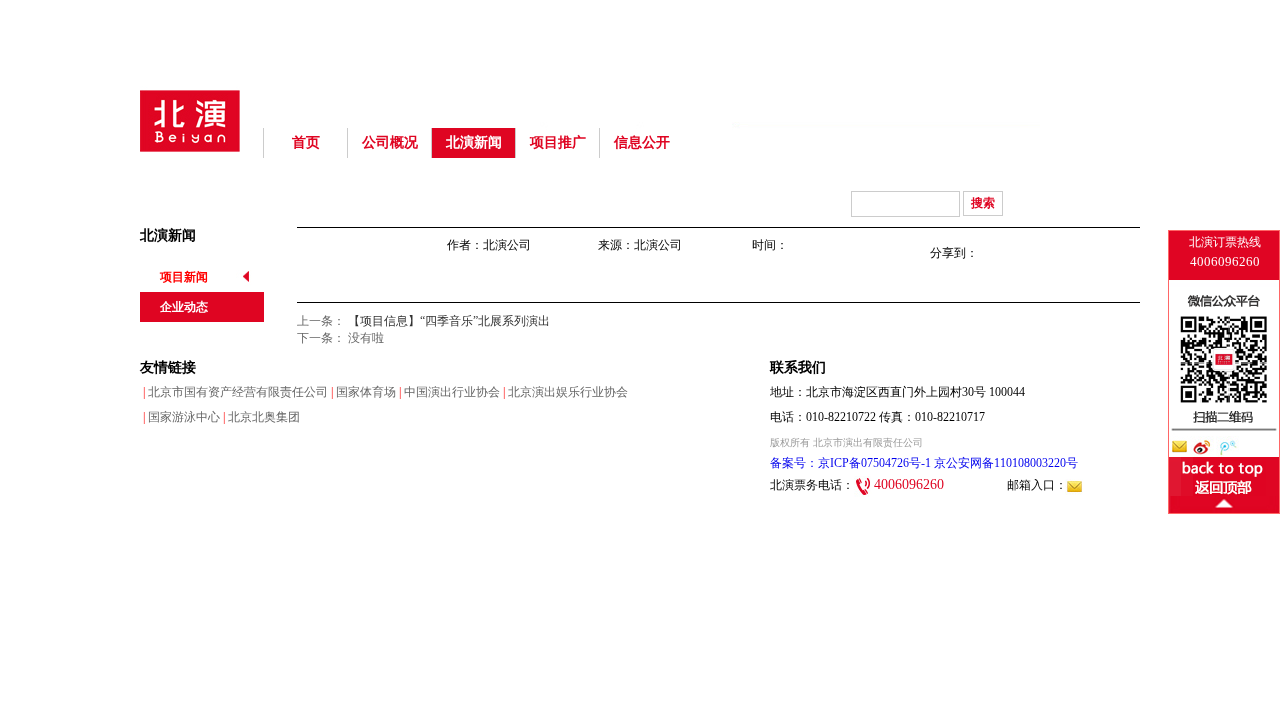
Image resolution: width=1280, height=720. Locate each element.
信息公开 (642, 142)
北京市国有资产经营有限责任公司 (234, 392)
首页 (306, 142)
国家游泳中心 (180, 417)
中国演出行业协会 (448, 392)
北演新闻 (474, 142)
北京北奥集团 (260, 417)
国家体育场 (362, 392)
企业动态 (184, 307)
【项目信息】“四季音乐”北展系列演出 (449, 321)
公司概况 (390, 142)
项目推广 (558, 142)
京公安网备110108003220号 (1004, 463)
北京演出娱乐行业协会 (564, 392)
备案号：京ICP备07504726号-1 (850, 463)
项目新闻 (184, 277)
